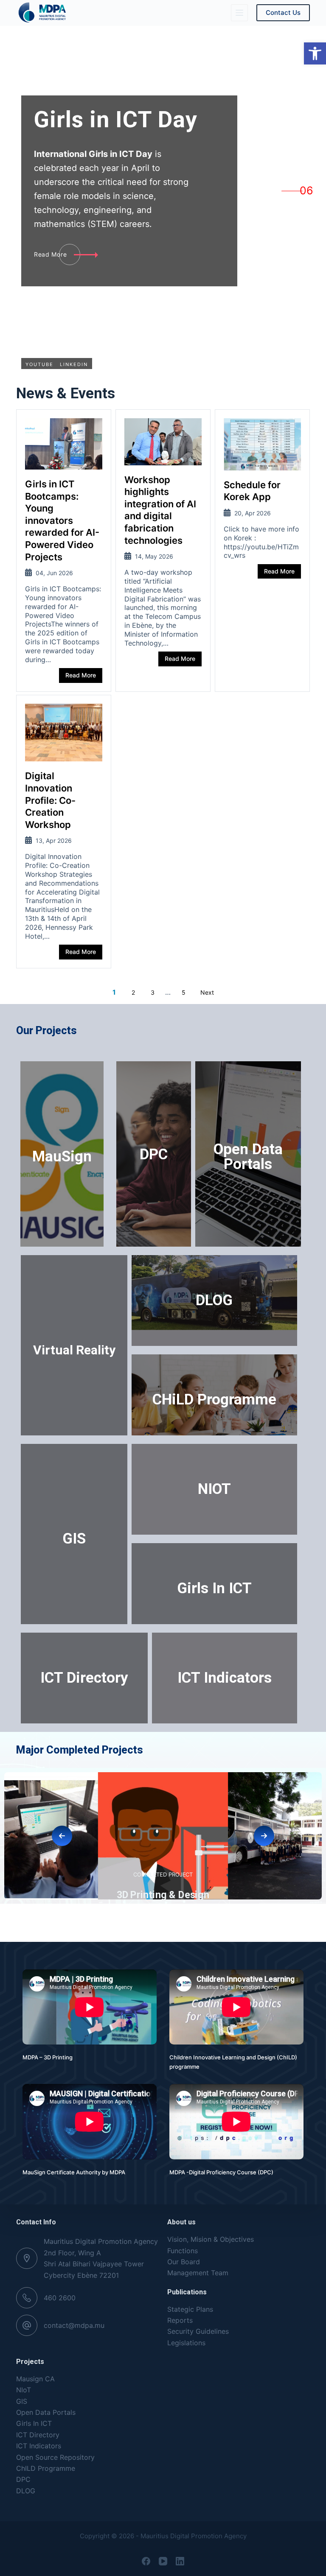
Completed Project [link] (54, 1873)
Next (207, 992)
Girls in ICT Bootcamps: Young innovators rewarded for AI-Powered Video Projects (62, 520)
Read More (81, 675)
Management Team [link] (198, 2273)
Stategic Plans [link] (190, 2309)
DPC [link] (154, 1154)
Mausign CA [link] (35, 2379)
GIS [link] (74, 1539)
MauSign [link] (62, 1157)
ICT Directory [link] (84, 1678)
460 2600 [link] (60, 2298)
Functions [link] (183, 2251)
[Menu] (239, 13)
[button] (62, 1836)
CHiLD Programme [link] (214, 1400)
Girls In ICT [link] (214, 1588)
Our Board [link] (184, 2262)
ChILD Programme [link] (46, 2468)
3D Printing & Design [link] (163, 1894)
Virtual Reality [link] (74, 1350)
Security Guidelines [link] (198, 2331)
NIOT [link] (214, 1489)
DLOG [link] (214, 1300)
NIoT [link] (24, 2390)
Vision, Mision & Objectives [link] (211, 2239)
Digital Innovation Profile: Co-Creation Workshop (50, 800)
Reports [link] (180, 2320)
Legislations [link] (186, 2343)
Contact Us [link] (283, 13)
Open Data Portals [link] (248, 1157)
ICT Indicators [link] (225, 1678)
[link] (315, 53)
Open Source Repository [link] (55, 2457)
